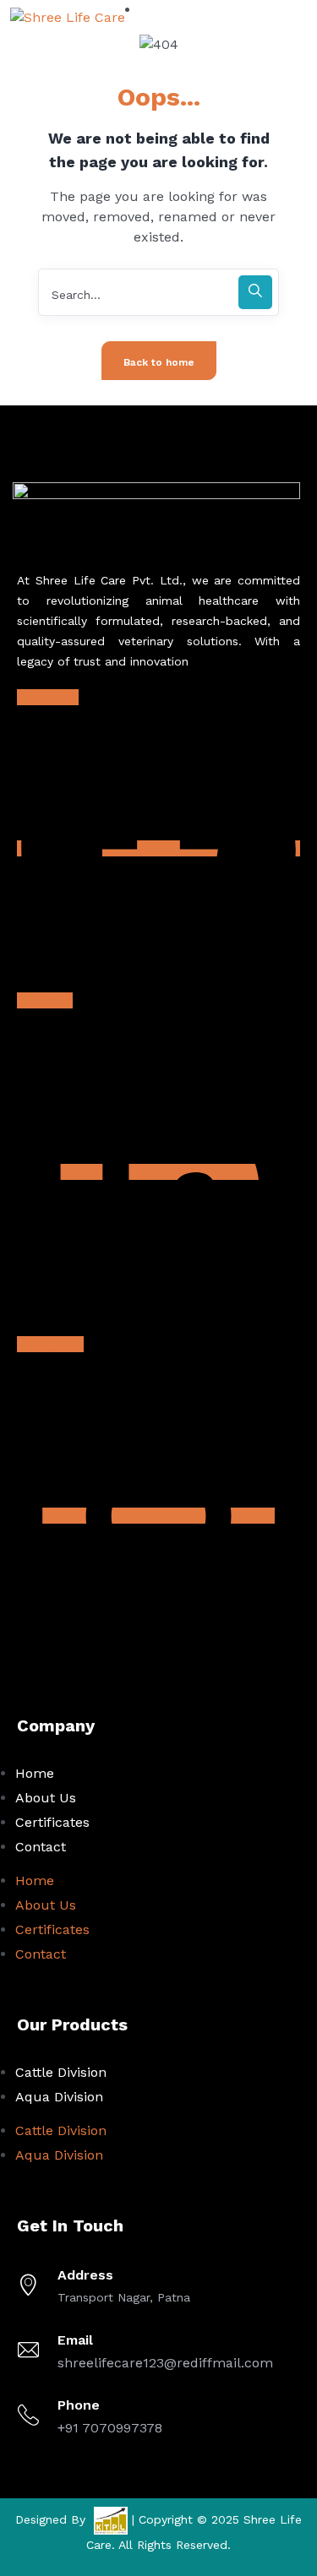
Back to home (159, 362)
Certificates (52, 1822)
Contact (41, 1847)
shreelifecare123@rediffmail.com (165, 2363)
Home (35, 1773)
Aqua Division (59, 2097)
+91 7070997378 (110, 2428)
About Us (46, 1798)
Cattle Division (61, 2072)
